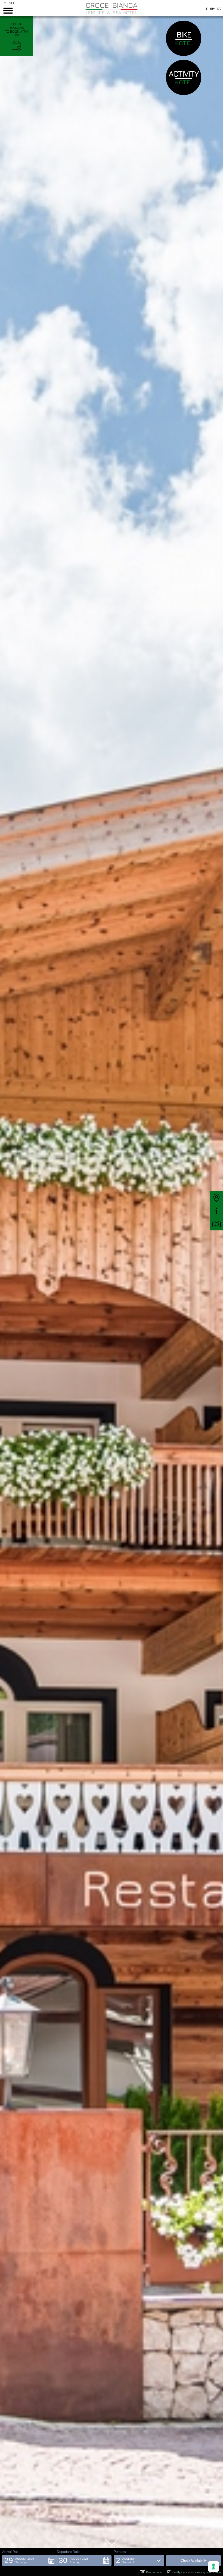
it (206, 9)
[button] (30, 2561)
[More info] (216, 1211)
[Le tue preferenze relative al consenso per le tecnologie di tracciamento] (213, 2566)
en (212, 9)
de (219, 9)
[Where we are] (216, 1198)
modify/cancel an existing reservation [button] (196, 2572)
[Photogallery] (216, 1224)
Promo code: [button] (154, 2572)
